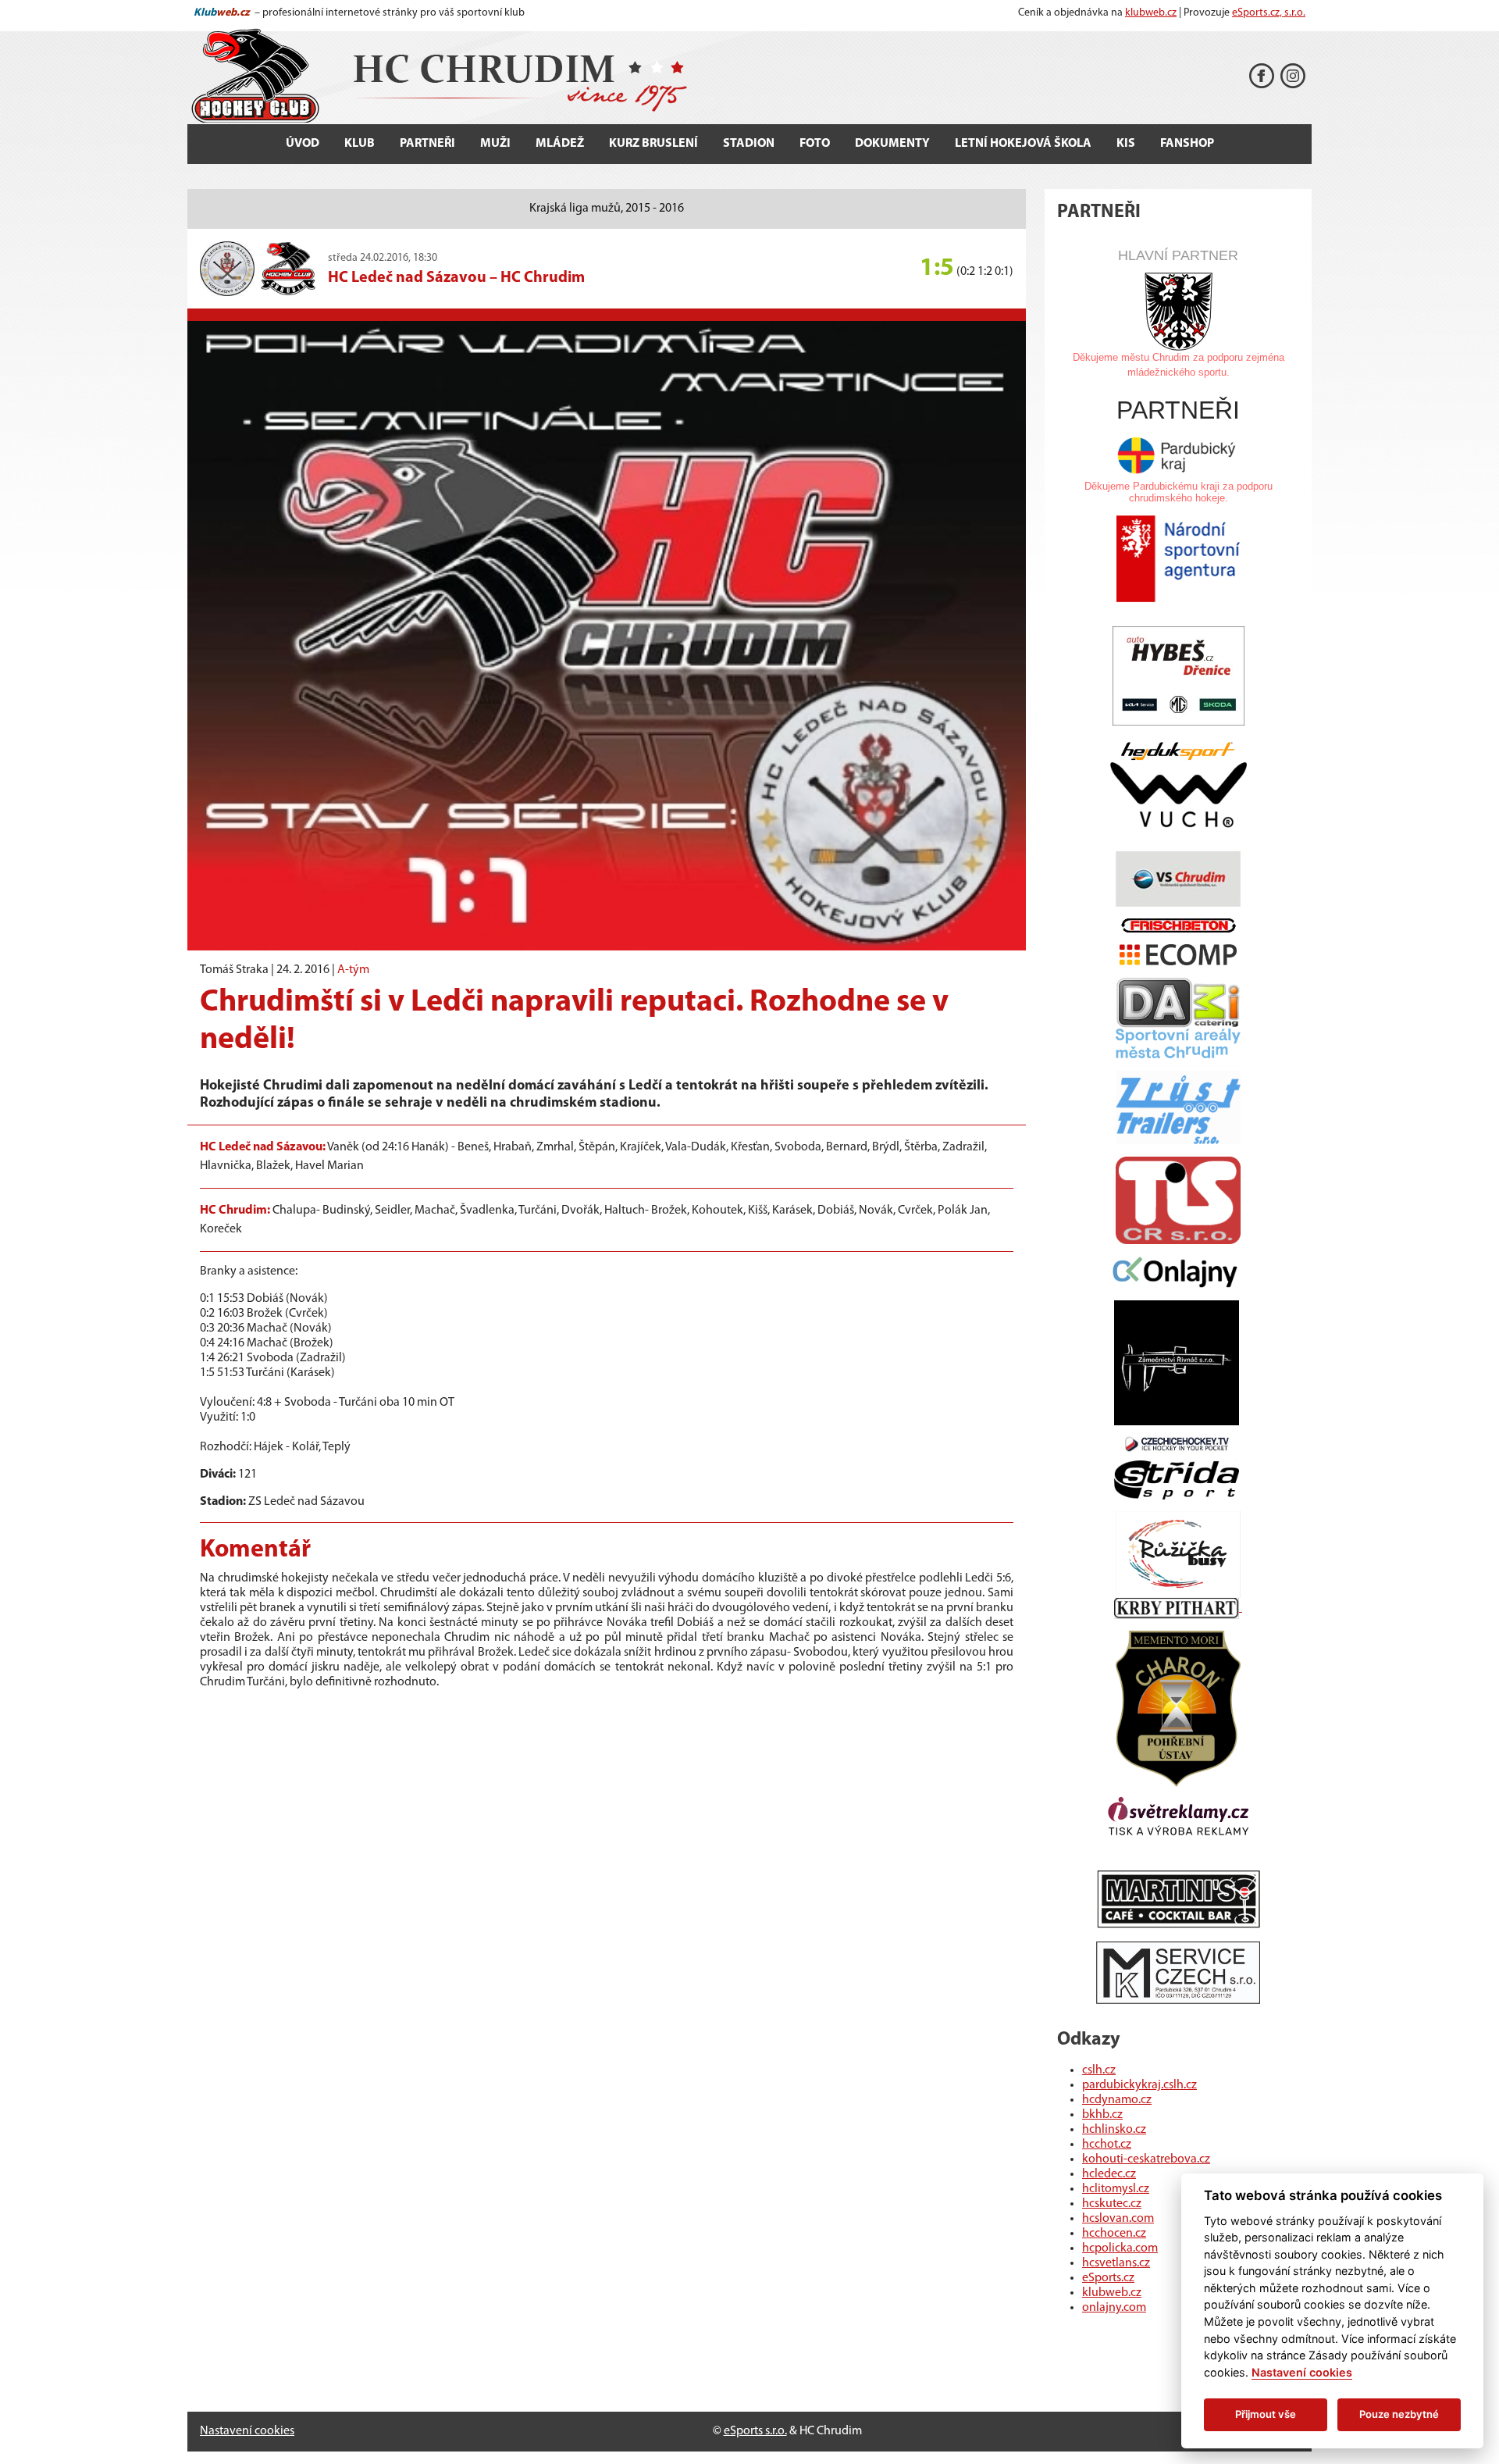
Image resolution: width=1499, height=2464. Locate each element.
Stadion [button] (749, 144)
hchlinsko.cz (1114, 2130)
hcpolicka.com (1120, 2248)
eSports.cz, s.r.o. (1269, 13)
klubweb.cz (1151, 13)
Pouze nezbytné (1399, 2414)
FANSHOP (1187, 144)
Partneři (427, 144)
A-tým (353, 970)
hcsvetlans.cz (1116, 2263)
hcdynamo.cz (1117, 2100)
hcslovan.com (1118, 2219)
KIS (1126, 144)
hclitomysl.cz (1116, 2189)
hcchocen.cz (1114, 2234)
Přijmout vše (1266, 2414)
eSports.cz (1108, 2278)
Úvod (303, 144)
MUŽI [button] (495, 144)
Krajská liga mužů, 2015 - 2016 (607, 209)
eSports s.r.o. (755, 2431)
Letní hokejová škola (1023, 144)
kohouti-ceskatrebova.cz (1146, 2159)
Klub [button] (360, 144)
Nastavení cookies (247, 2431)
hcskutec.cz (1112, 2204)
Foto (815, 144)
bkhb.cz (1102, 2115)
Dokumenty (892, 144)
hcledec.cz (1109, 2174)
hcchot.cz (1107, 2145)
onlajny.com (1114, 2308)
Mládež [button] (560, 144)
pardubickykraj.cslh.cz (1139, 2085)
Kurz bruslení (653, 144)
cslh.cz (1099, 2070)
